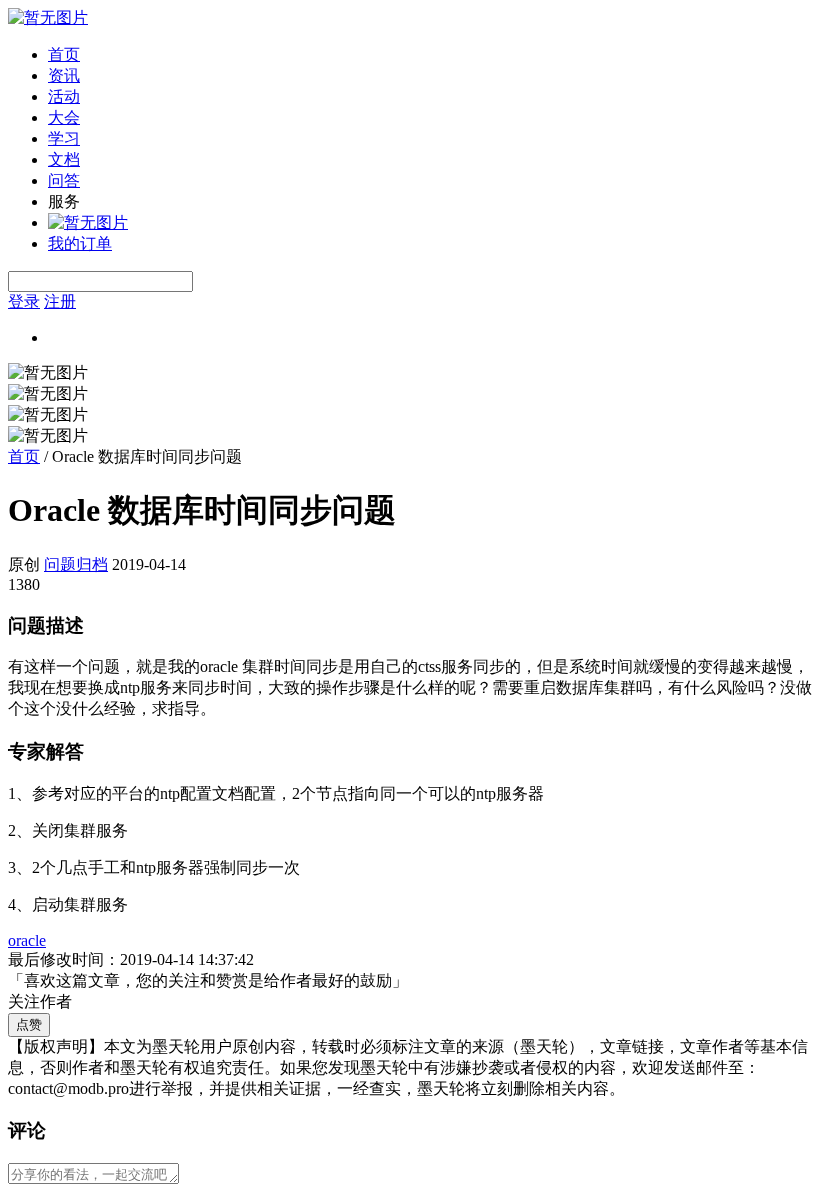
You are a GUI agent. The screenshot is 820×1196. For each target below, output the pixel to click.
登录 (24, 301)
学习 (64, 138)
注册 (60, 301)
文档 (64, 159)
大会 (64, 117)
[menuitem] (430, 55)
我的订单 (80, 243)
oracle (27, 940)
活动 (64, 96)
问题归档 (76, 564)
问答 (64, 180)
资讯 (64, 75)
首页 (64, 54)
